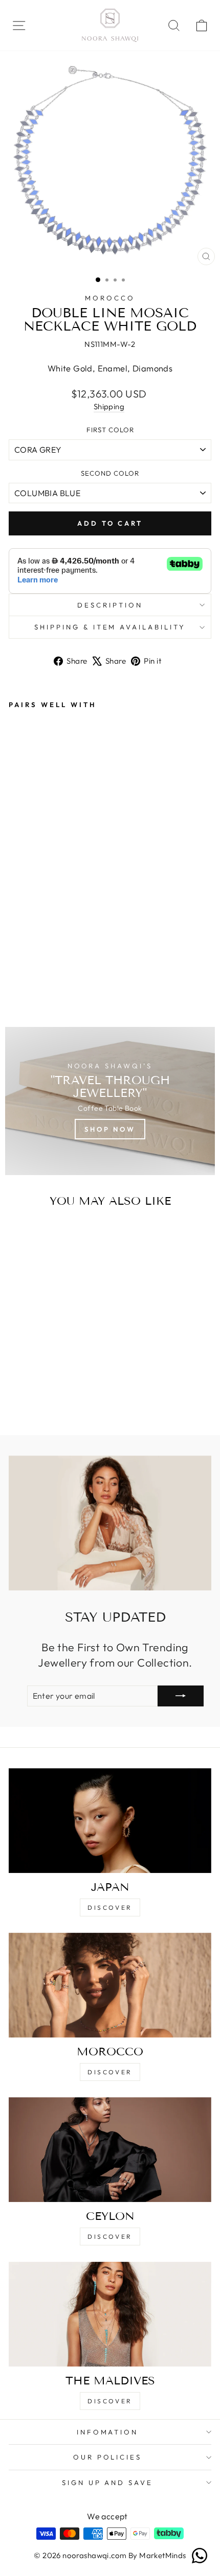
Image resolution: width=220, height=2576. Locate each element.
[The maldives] (110, 2314)
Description (110, 605)
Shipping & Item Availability (110, 627)
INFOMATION (108, 2432)
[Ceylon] (110, 2150)
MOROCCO (110, 298)
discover (110, 2072)
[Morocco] (110, 1985)
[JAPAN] (110, 1821)
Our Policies (108, 2457)
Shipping (109, 406)
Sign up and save (108, 2483)
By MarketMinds (156, 2555)
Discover (110, 1907)
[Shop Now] (110, 1101)
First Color (110, 430)
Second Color (110, 473)
